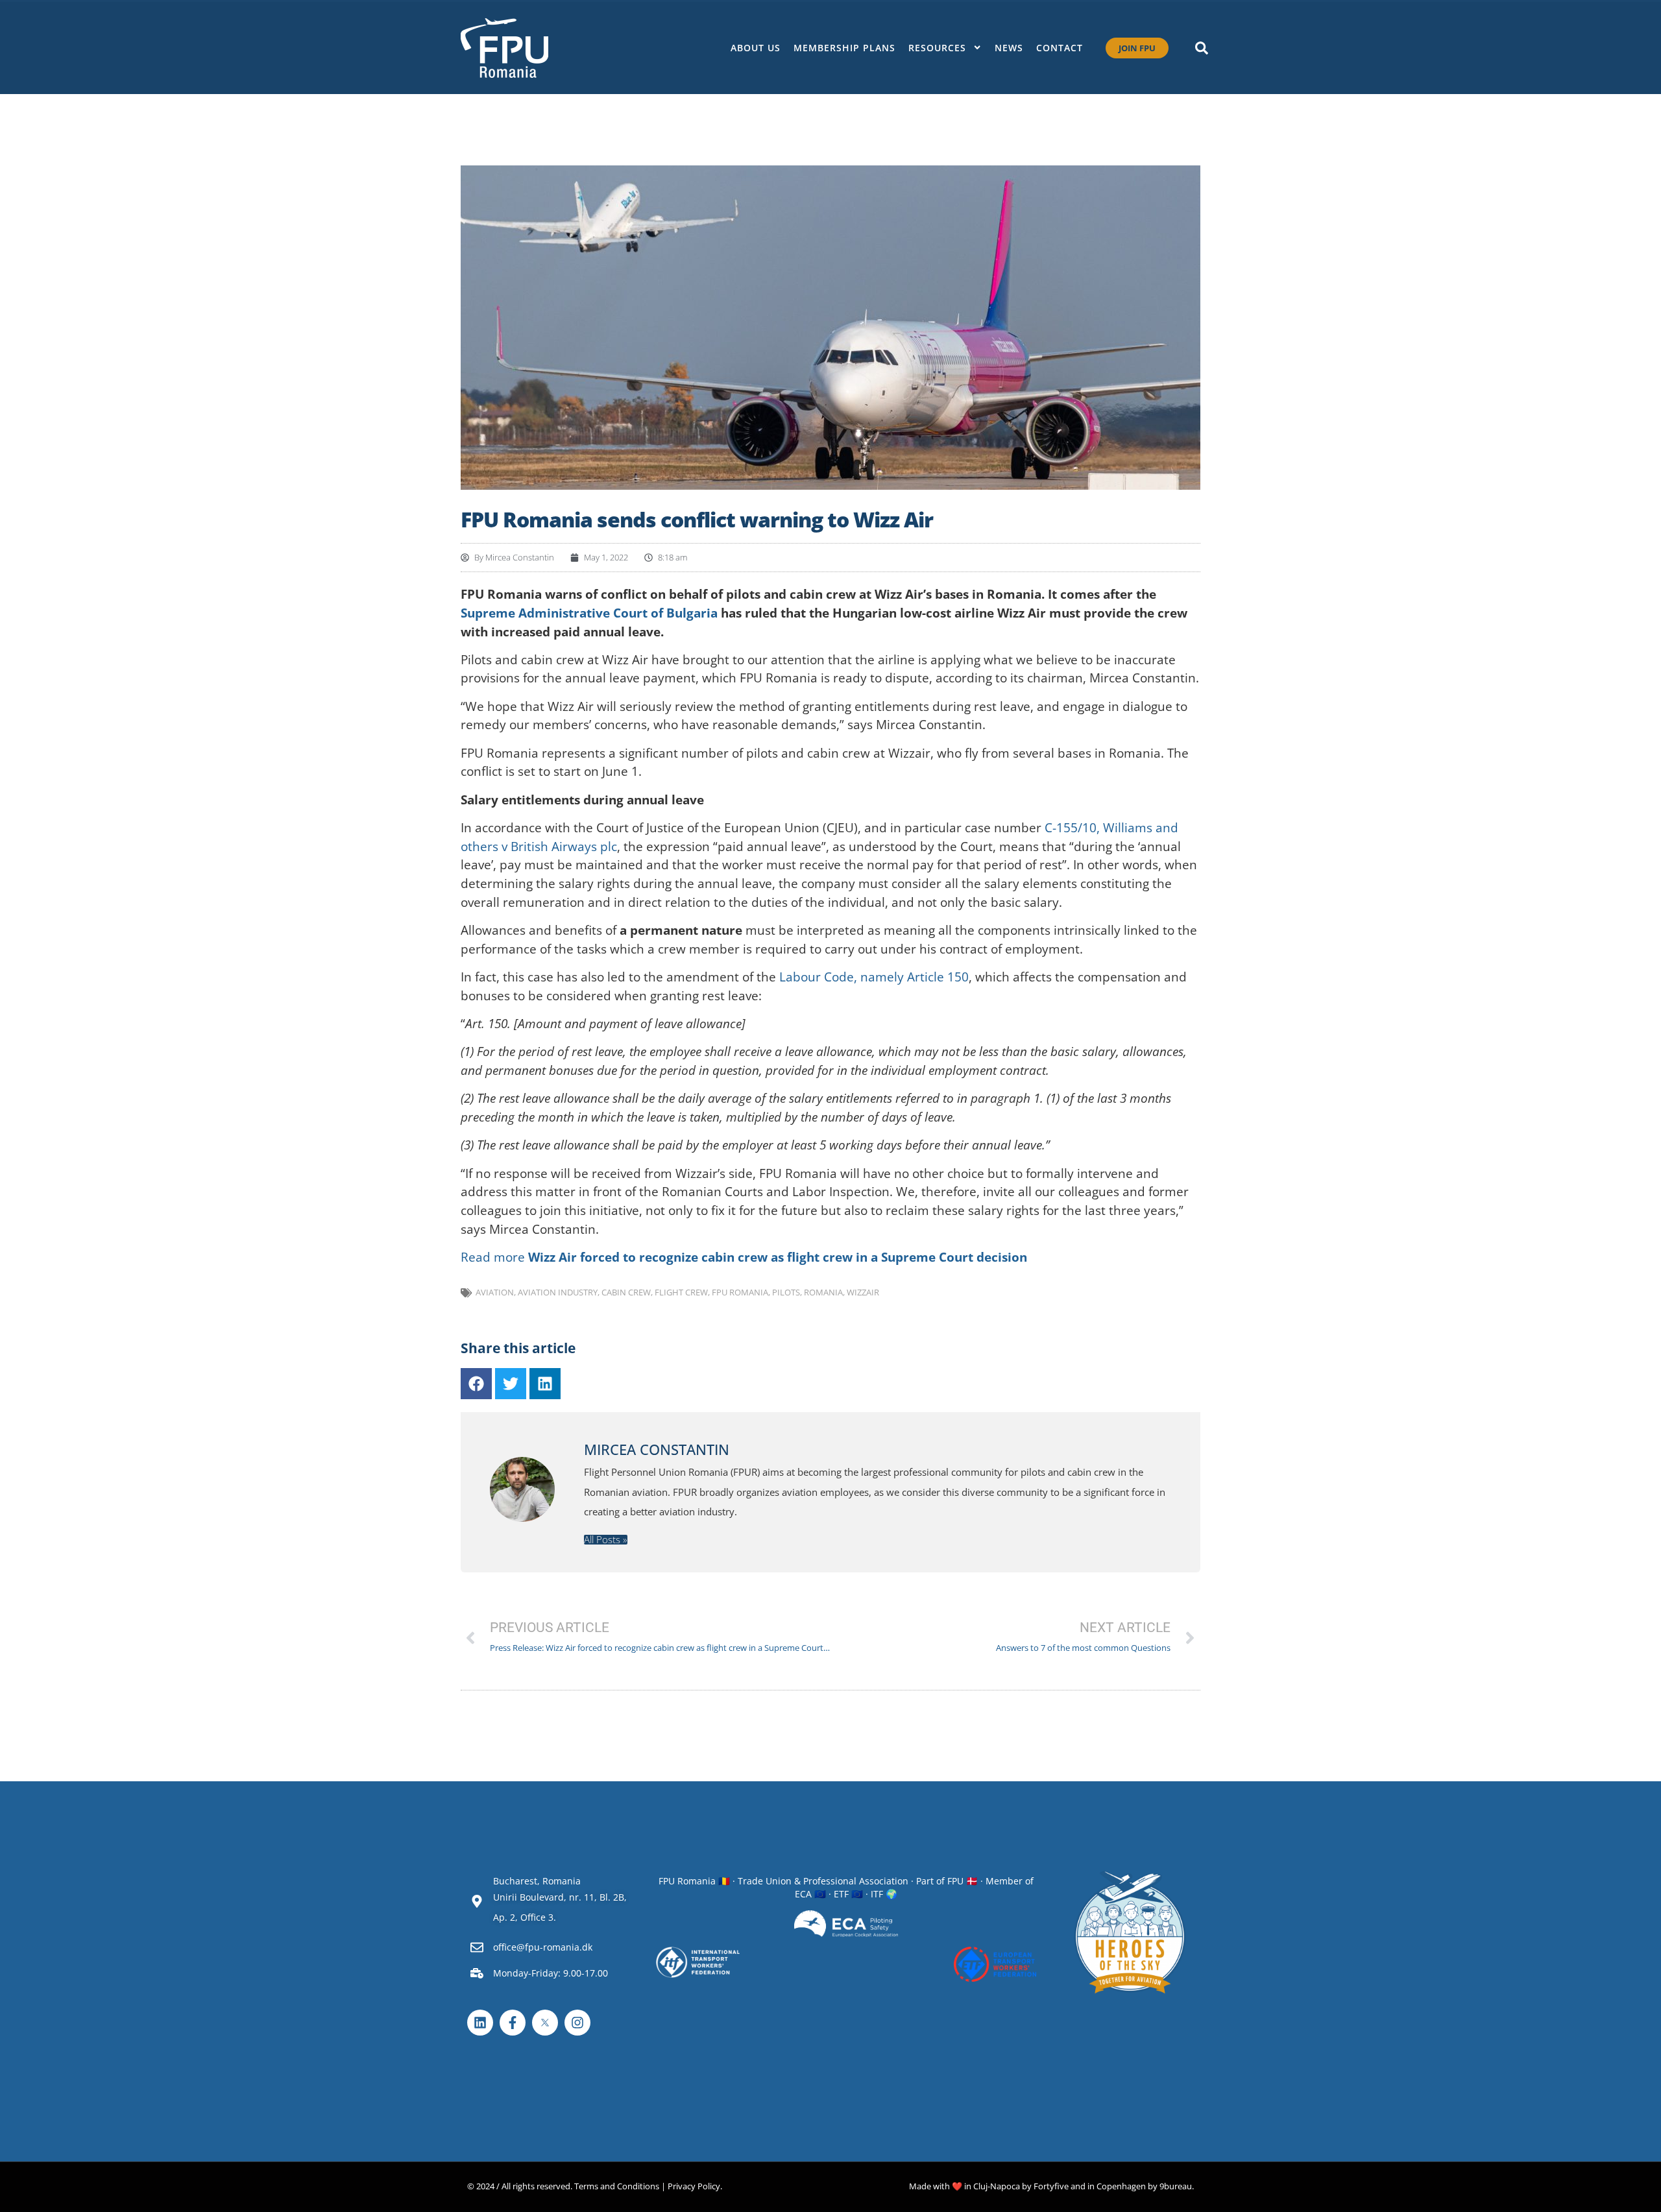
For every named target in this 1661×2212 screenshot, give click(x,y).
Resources (937, 48)
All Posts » (606, 1540)
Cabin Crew (626, 1292)
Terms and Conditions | (620, 2186)
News (1009, 48)
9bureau (1176, 2186)
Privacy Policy (694, 2186)
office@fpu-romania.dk (543, 1947)
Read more (744, 1257)
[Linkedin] (545, 1384)
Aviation (495, 1292)
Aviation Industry (558, 1292)
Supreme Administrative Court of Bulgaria (589, 613)
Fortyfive (1051, 2186)
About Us (756, 48)
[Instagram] (577, 2023)
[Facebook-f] (513, 2023)
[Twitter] (511, 1384)
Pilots (786, 1292)
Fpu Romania (740, 1292)
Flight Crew (681, 1292)
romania (823, 1292)
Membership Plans (844, 48)
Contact (1060, 48)
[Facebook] (476, 1384)
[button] (1202, 48)
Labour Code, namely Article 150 (874, 977)
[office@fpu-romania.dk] (477, 1947)
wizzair (863, 1292)
